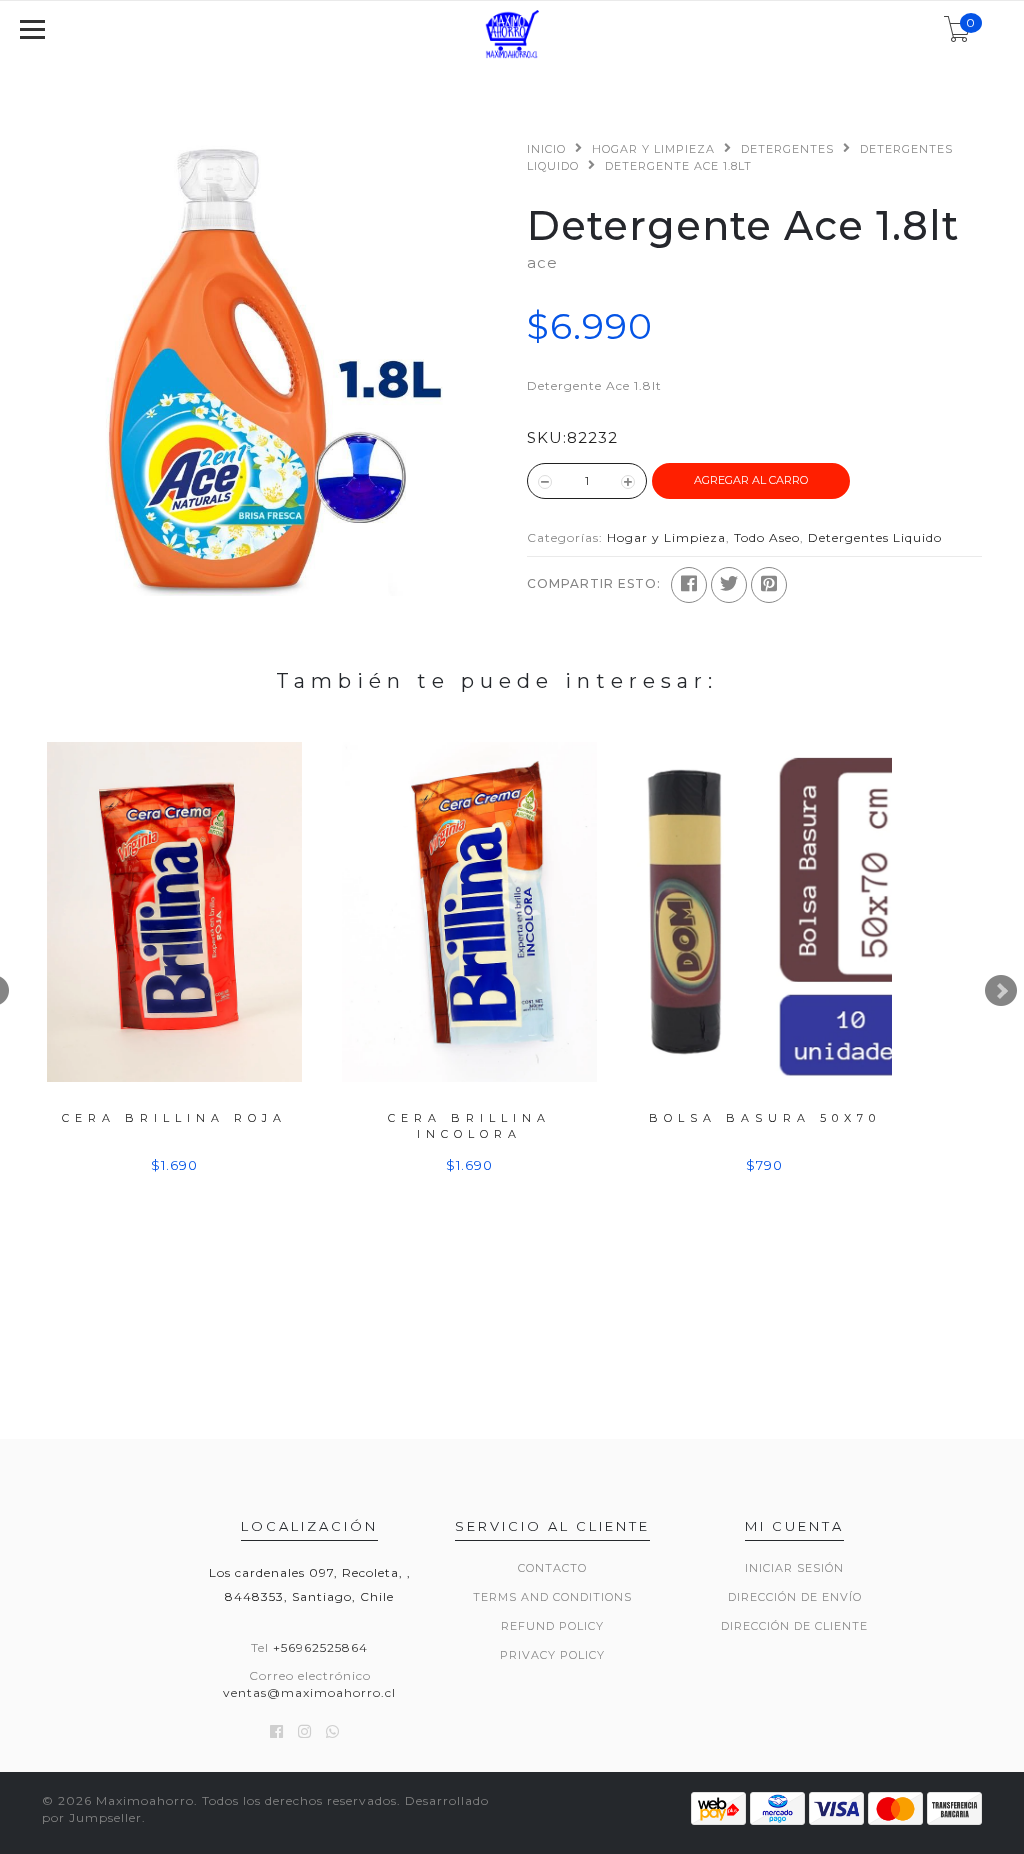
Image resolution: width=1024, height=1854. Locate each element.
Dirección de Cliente (794, 1626)
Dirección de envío (795, 1597)
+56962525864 (320, 1647)
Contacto (552, 1568)
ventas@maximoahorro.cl (309, 1692)
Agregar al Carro (751, 480)
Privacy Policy (552, 1655)
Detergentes (787, 149)
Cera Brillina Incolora (469, 1125)
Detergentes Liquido (875, 537)
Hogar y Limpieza (653, 149)
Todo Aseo (767, 537)
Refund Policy (552, 1626)
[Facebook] (689, 585)
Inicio (546, 149)
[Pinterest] (769, 585)
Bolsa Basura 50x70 (765, 1118)
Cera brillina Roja (174, 1118)
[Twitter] (729, 585)
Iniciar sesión (794, 1568)
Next (1001, 991)
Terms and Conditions (552, 1597)
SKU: (547, 437)
